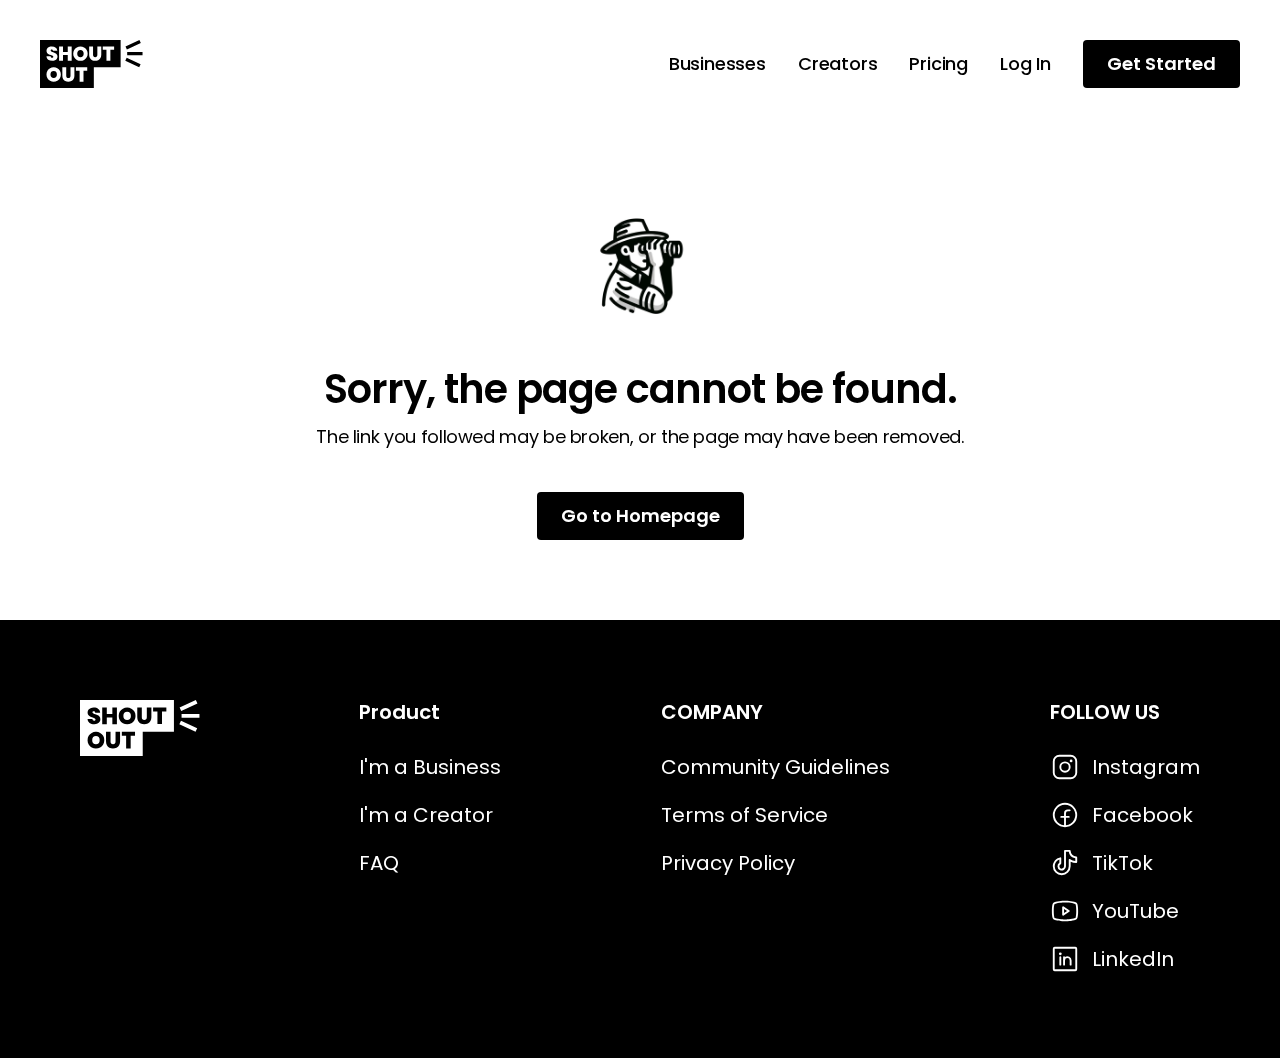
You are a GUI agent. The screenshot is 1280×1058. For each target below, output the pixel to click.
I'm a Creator (426, 815)
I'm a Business (430, 767)
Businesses (717, 63)
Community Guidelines (775, 767)
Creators (838, 63)
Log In (1025, 63)
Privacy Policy (728, 863)
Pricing (938, 63)
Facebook (1142, 815)
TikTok (1122, 863)
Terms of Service (744, 815)
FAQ (379, 863)
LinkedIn (1133, 959)
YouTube (1135, 911)
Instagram (1146, 767)
